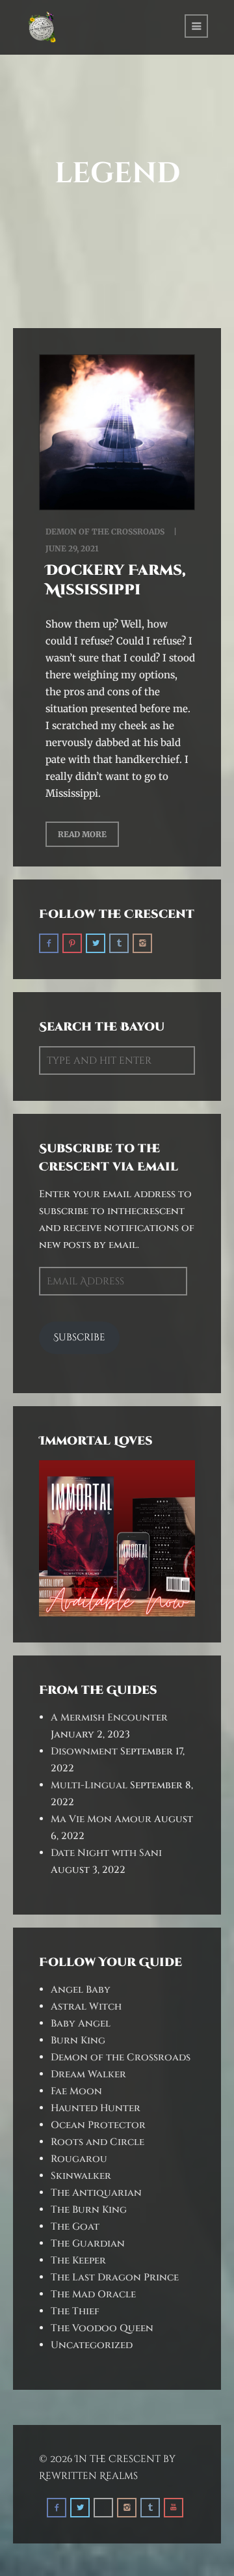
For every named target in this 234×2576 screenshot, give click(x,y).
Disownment (84, 1752)
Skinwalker (81, 2176)
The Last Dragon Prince (115, 2278)
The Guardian (88, 2244)
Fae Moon (76, 2091)
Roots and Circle (97, 2142)
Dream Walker (88, 2074)
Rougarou (79, 2159)
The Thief (75, 2311)
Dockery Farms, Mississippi (116, 580)
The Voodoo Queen (102, 2328)
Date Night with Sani (106, 1853)
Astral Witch (86, 2007)
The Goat (75, 2227)
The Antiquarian (96, 2193)
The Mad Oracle (93, 2294)
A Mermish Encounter (109, 1718)
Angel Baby (81, 1990)
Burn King (78, 2041)
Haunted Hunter (96, 2108)
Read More (82, 834)
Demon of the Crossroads (105, 532)
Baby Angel (81, 2024)
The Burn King (89, 2210)
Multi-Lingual (89, 1785)
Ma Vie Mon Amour (101, 1819)
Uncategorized (92, 2345)
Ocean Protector (98, 2125)
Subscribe (79, 1337)
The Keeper (78, 2261)
